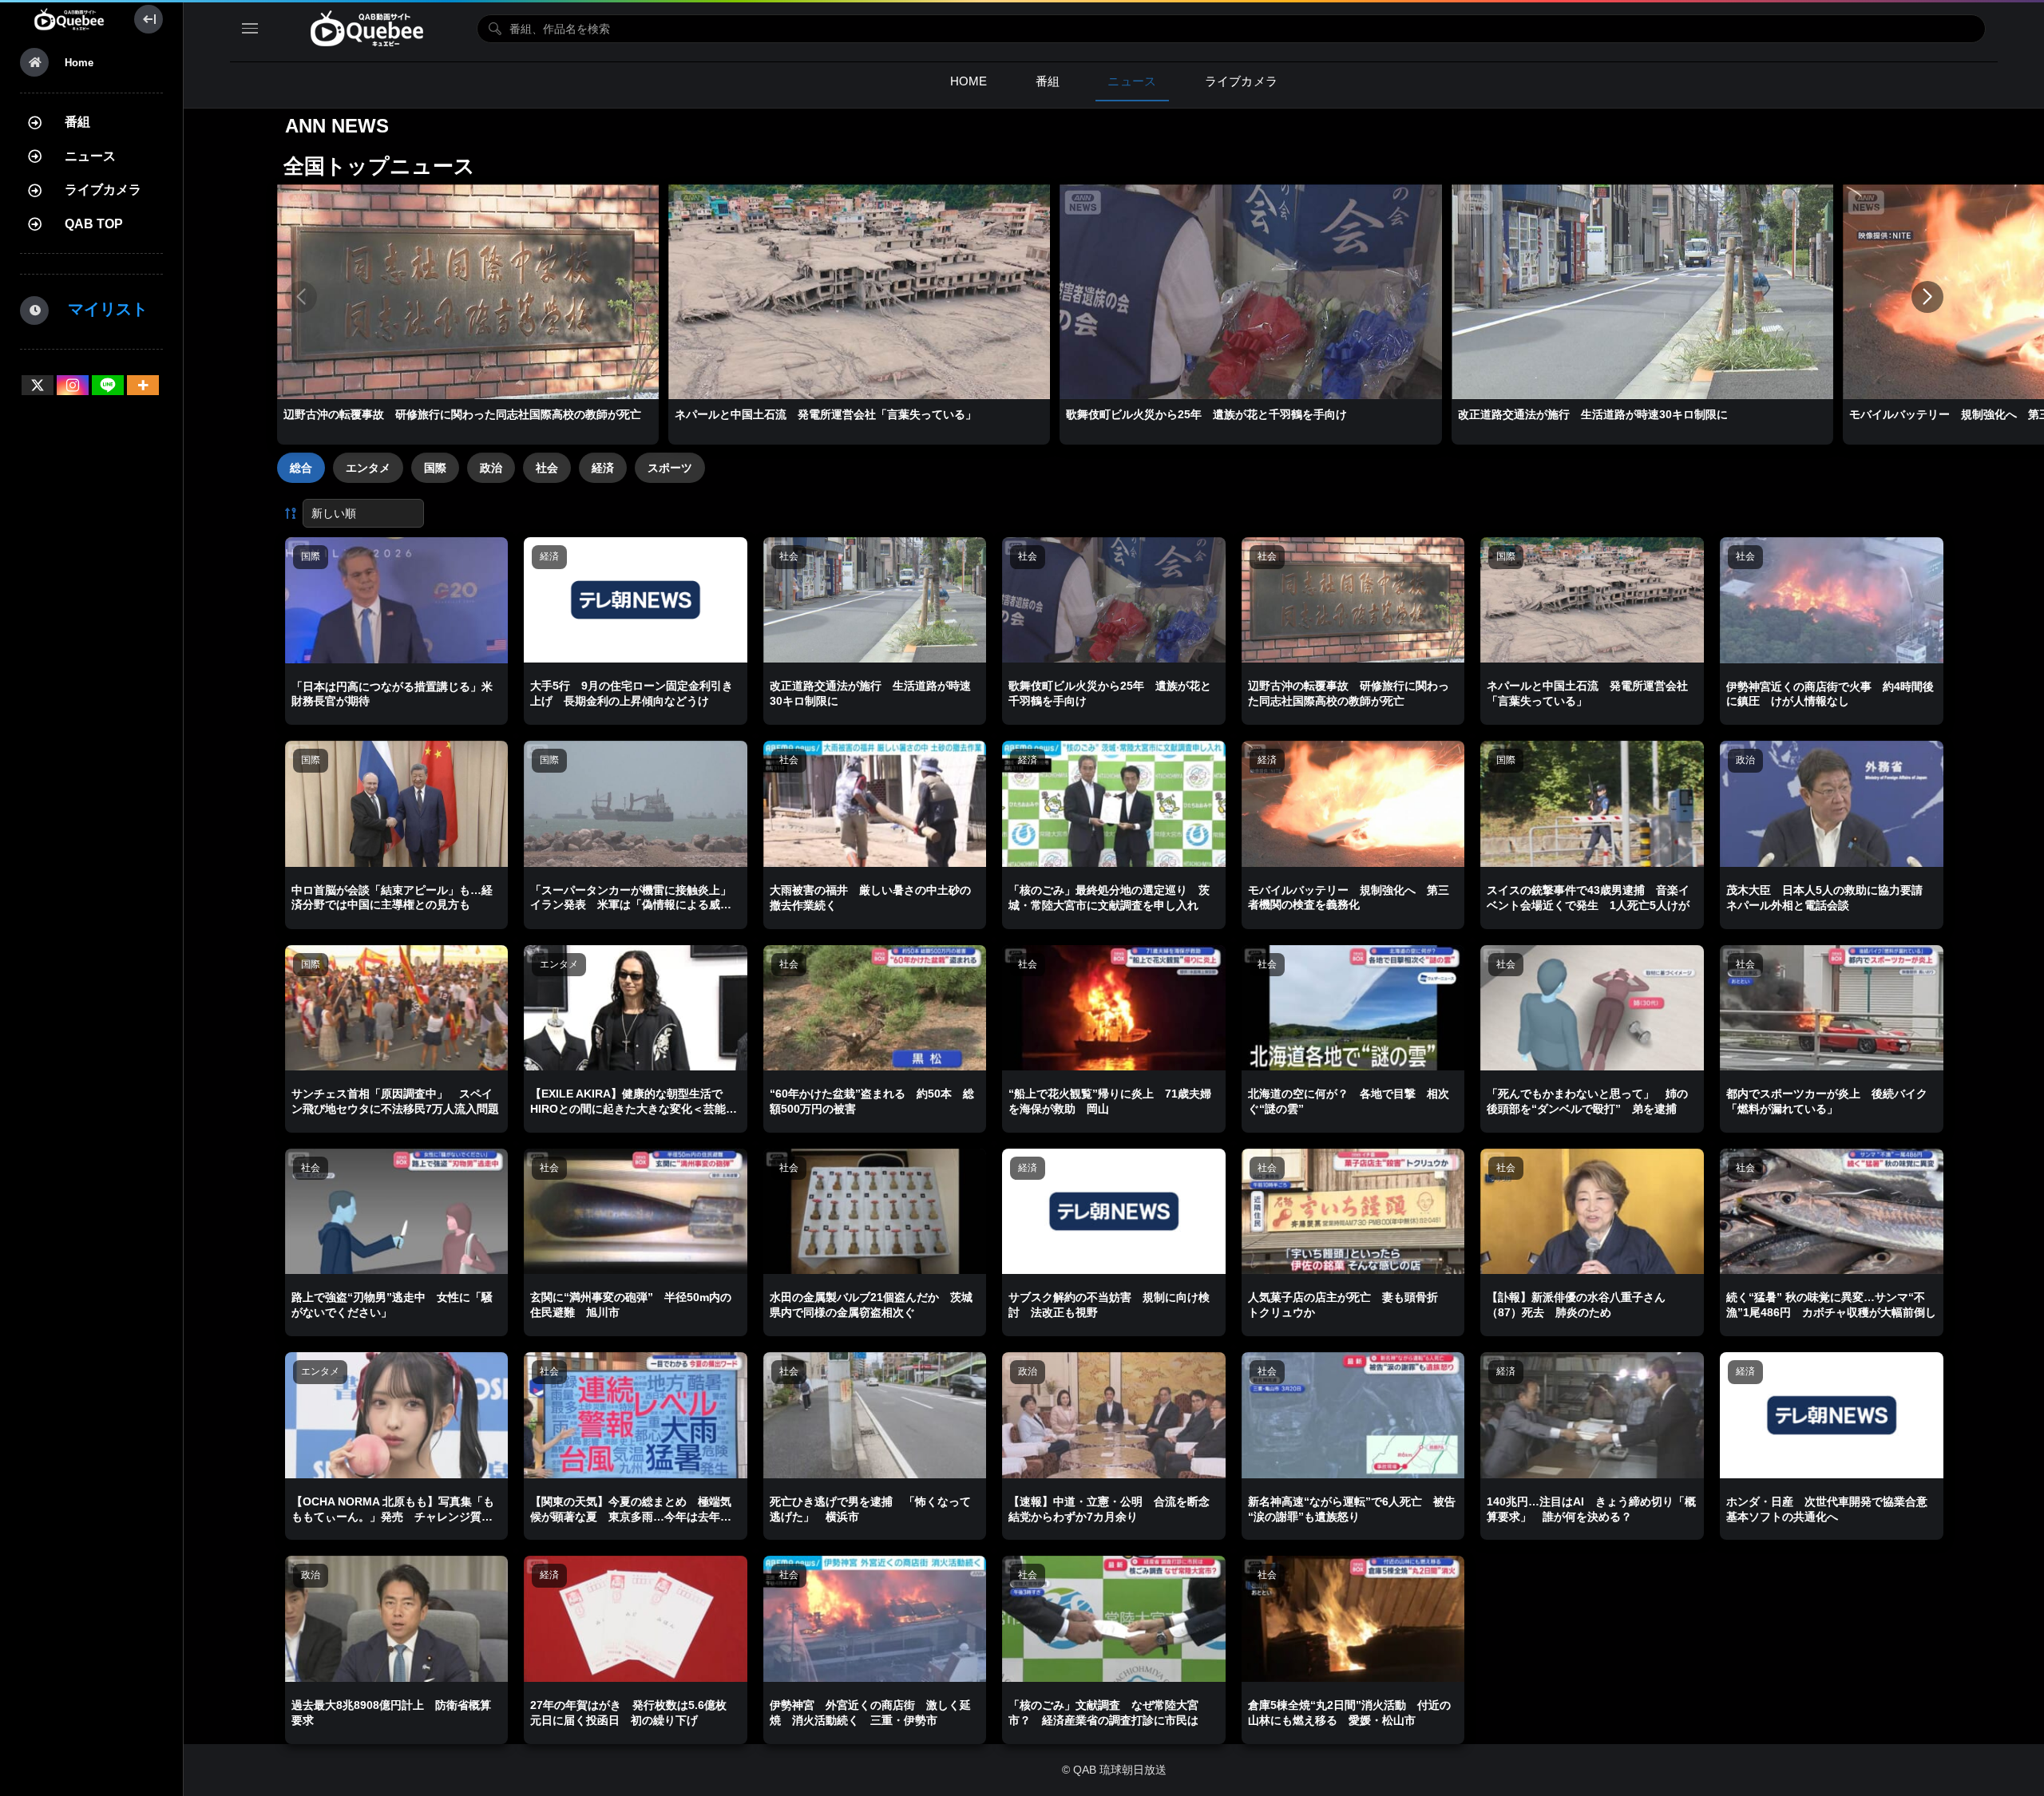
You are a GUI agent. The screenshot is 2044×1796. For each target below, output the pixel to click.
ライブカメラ (103, 190)
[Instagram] (73, 385)
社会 (547, 468)
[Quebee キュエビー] (69, 19)
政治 (491, 468)
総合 (301, 468)
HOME (969, 81)
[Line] (108, 385)
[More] (143, 385)
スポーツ (670, 468)
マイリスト (100, 309)
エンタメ (368, 468)
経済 (603, 468)
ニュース (90, 156)
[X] (38, 385)
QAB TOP (94, 224)
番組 (77, 122)
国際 (435, 468)
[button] (1927, 297)
